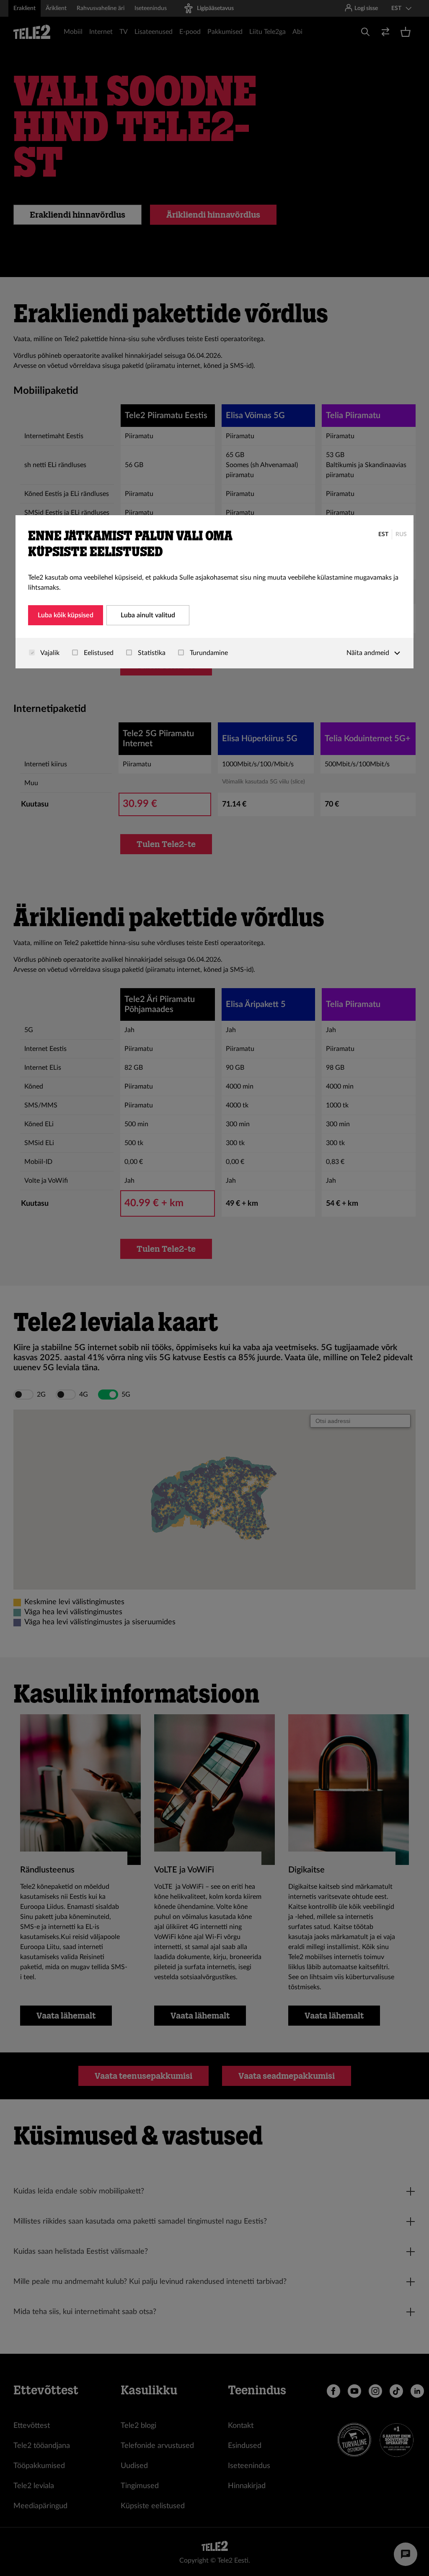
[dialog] (214, 592)
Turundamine (208, 653)
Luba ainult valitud (148, 615)
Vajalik (49, 653)
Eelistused (98, 653)
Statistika (151, 653)
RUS (401, 534)
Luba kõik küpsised (66, 615)
